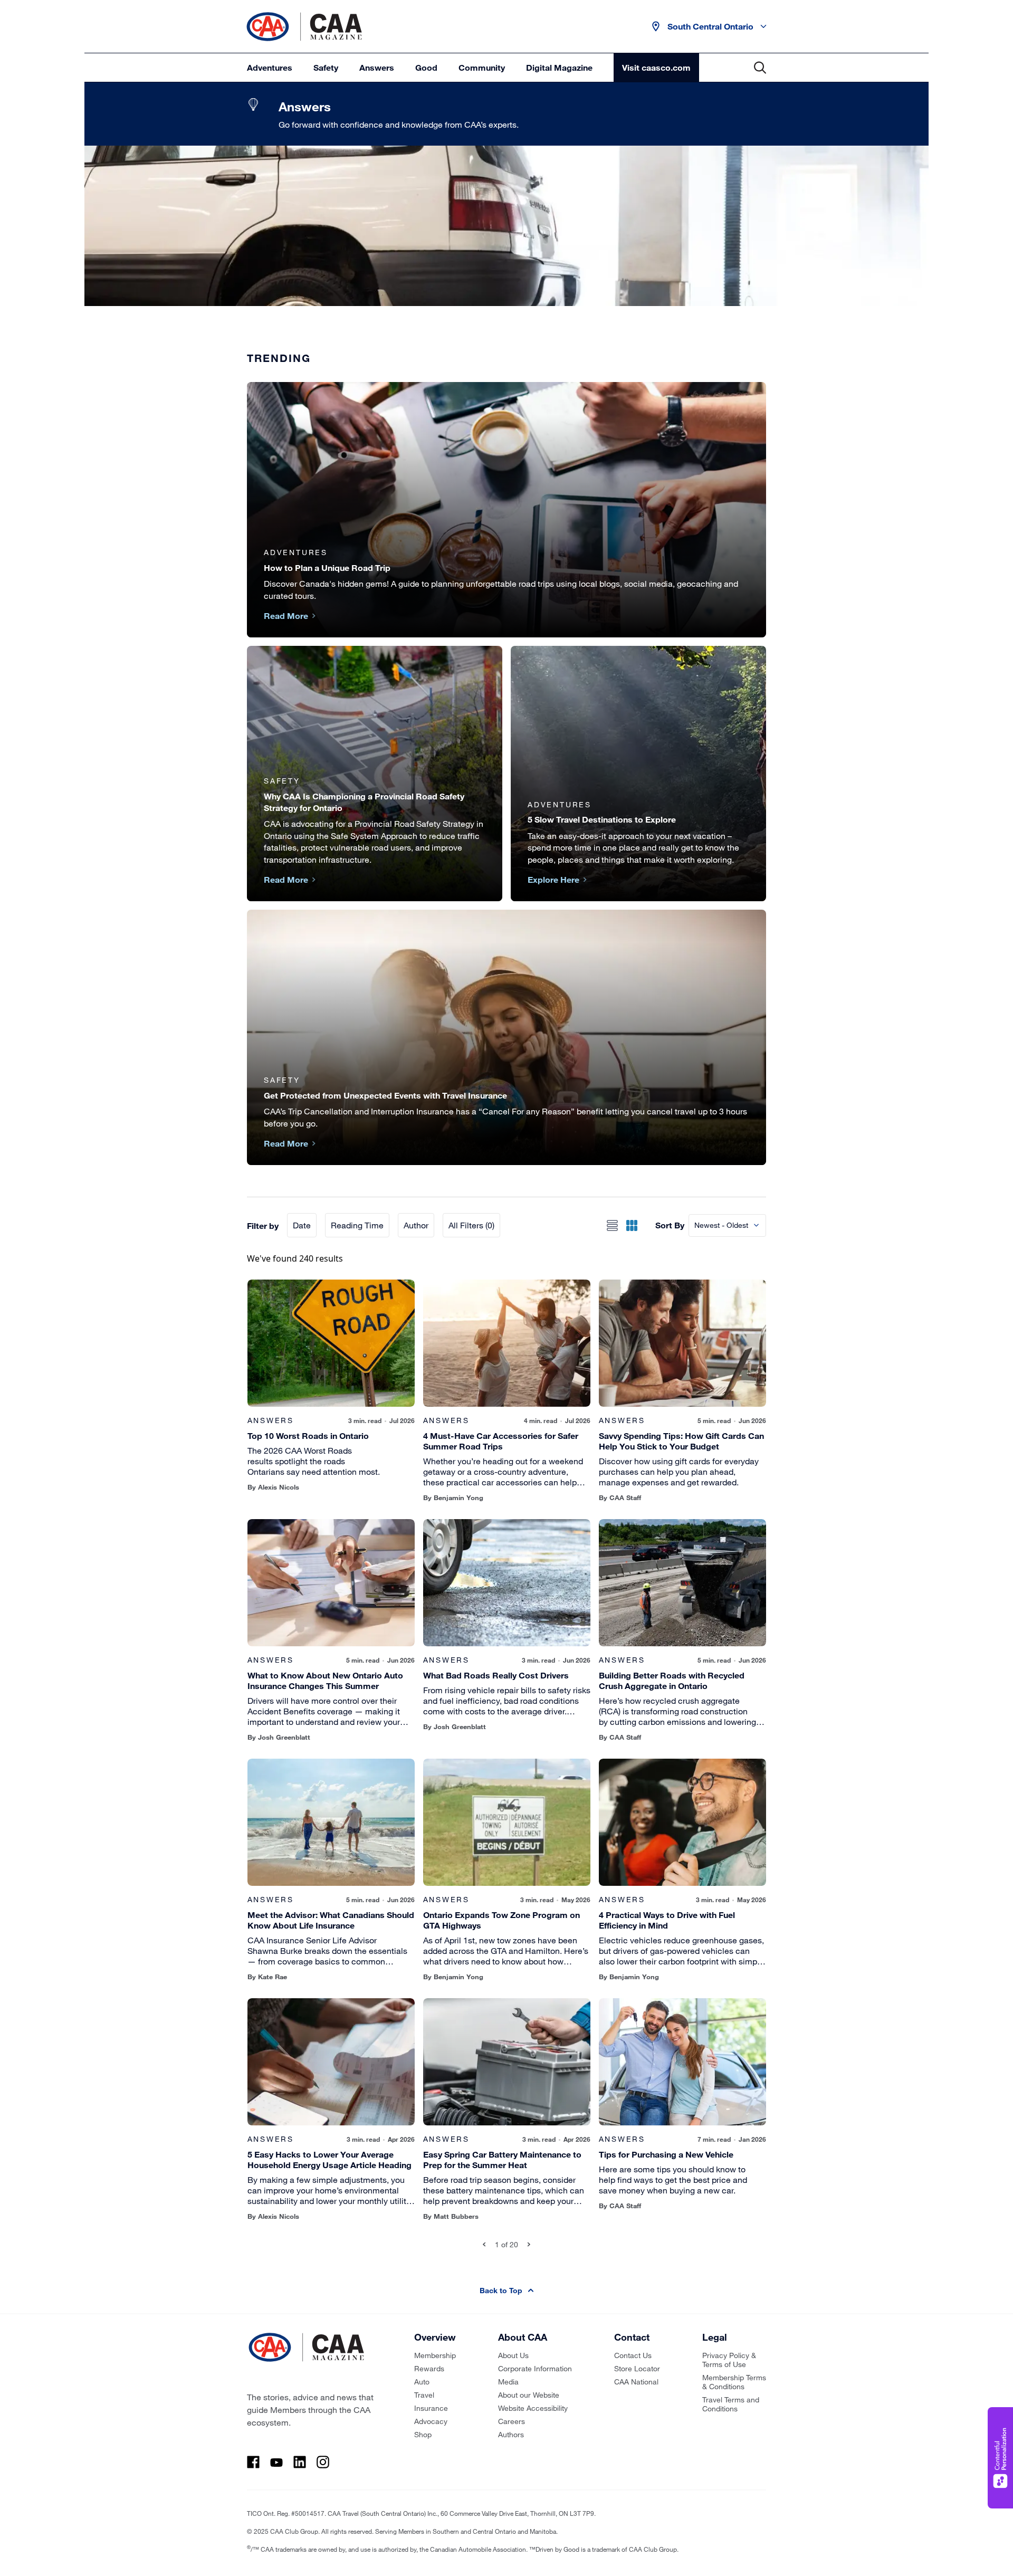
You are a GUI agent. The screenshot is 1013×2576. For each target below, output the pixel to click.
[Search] (760, 68)
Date (302, 1225)
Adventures (270, 67)
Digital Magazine (559, 67)
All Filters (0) (471, 1225)
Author (416, 1225)
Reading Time (357, 1225)
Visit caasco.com (656, 67)
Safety (326, 67)
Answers (377, 67)
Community (482, 67)
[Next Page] (529, 2244)
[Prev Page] (484, 2244)
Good (426, 67)
